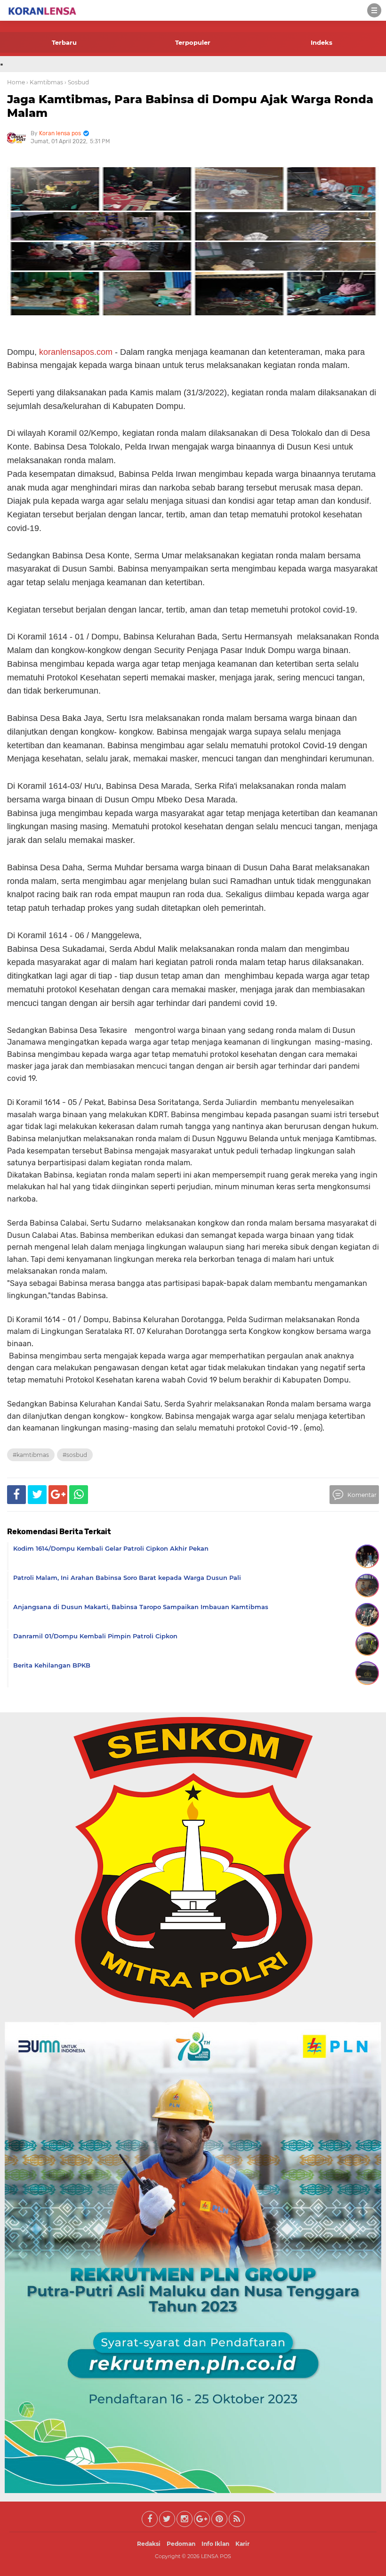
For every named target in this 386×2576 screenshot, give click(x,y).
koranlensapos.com (76, 352)
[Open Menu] (374, 10)
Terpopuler (193, 42)
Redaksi (149, 2544)
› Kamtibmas (45, 82)
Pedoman (181, 2544)
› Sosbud (77, 82)
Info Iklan (215, 2544)
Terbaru (64, 42)
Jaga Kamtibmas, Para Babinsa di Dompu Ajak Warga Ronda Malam (190, 106)
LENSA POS (216, 2556)
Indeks (322, 42)
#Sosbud (75, 1455)
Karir (242, 2544)
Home (16, 82)
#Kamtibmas (31, 1455)
